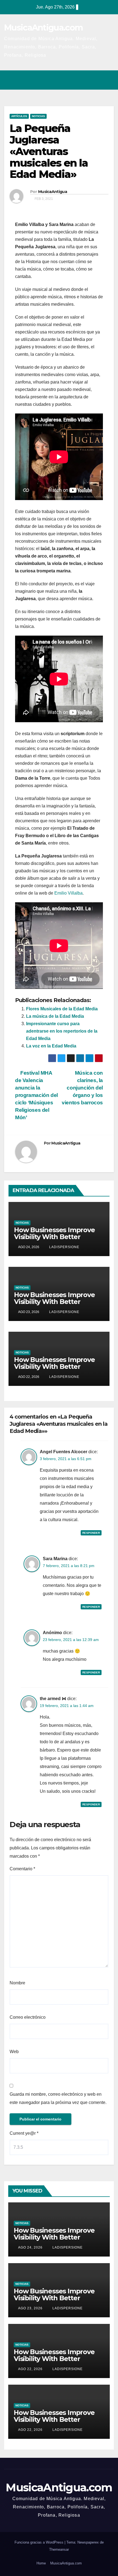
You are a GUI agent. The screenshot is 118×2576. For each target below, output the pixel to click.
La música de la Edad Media (55, 1016)
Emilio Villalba (68, 893)
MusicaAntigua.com (43, 28)
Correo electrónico (28, 2017)
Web (14, 2052)
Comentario (22, 1869)
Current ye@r (24, 2133)
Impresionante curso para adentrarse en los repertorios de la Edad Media (62, 1031)
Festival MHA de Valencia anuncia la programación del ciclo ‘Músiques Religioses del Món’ (36, 1095)
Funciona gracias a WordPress (40, 2542)
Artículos (19, 116)
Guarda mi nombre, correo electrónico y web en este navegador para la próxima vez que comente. (58, 2098)
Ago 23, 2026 (30, 2308)
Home (41, 2563)
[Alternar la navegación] (108, 80)
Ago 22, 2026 (30, 2369)
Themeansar (59, 2549)
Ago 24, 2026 (30, 2247)
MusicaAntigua (53, 192)
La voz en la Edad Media (51, 1046)
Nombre (17, 1983)
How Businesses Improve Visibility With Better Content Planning (54, 1237)
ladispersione (64, 1247)
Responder (91, 1533)
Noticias (38, 116)
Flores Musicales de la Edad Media (62, 1009)
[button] (86, 80)
